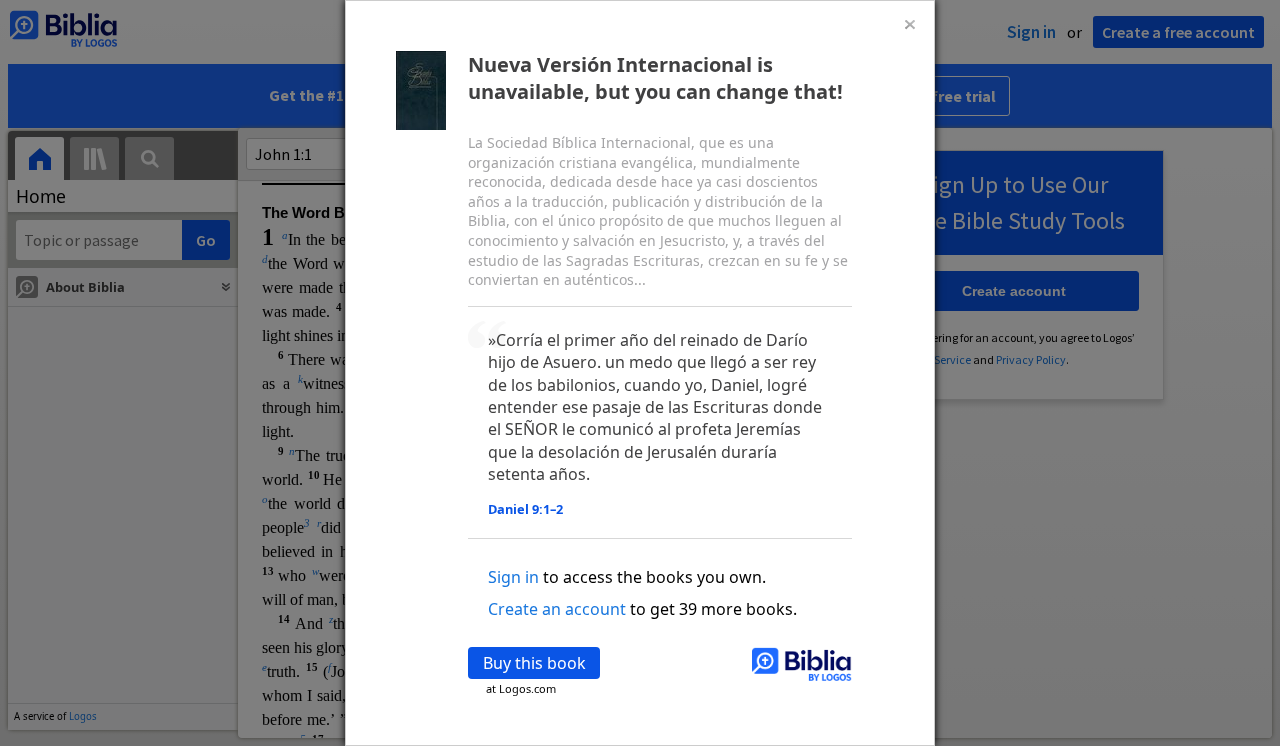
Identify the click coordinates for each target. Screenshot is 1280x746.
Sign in (513, 577)
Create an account (557, 609)
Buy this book (534, 663)
